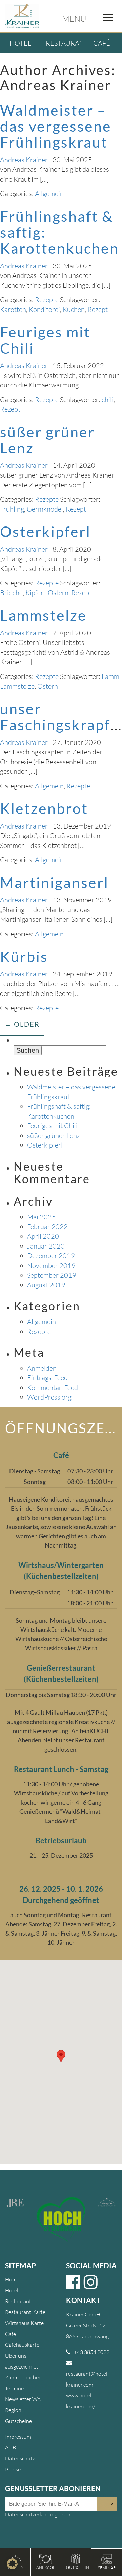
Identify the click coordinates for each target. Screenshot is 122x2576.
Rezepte (47, 299)
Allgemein (49, 193)
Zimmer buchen (23, 2377)
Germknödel (45, 509)
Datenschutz (20, 2458)
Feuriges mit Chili (45, 340)
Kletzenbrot (44, 808)
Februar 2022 (47, 1227)
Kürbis (24, 957)
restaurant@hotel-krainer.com (88, 2379)
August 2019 (46, 1285)
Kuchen (74, 309)
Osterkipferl (45, 531)
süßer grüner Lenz (47, 440)
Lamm (110, 676)
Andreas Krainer (24, 160)
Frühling (12, 509)
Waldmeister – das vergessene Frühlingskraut (56, 126)
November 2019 (51, 1265)
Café (102, 43)
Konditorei (44, 309)
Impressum (18, 2437)
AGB (11, 2447)
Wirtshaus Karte (24, 2323)
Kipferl (35, 593)
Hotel (20, 43)
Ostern (58, 593)
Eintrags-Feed (47, 1378)
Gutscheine (18, 2421)
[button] (12, 2564)
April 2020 (43, 1236)
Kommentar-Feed (53, 1387)
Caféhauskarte (22, 2345)
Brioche (11, 593)
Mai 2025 (42, 1217)
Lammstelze (43, 615)
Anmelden (42, 1368)
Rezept (98, 309)
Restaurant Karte (25, 2312)
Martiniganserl (54, 882)
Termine (14, 2388)
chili (108, 399)
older (22, 1024)
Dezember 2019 (51, 1256)
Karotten (13, 309)
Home (12, 2279)
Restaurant (67, 43)
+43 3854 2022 (92, 2352)
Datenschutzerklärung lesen (38, 2514)
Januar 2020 (46, 1246)
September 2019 (52, 1275)
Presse (13, 2469)
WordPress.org (49, 1397)
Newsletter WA (23, 2399)
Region (13, 2410)
